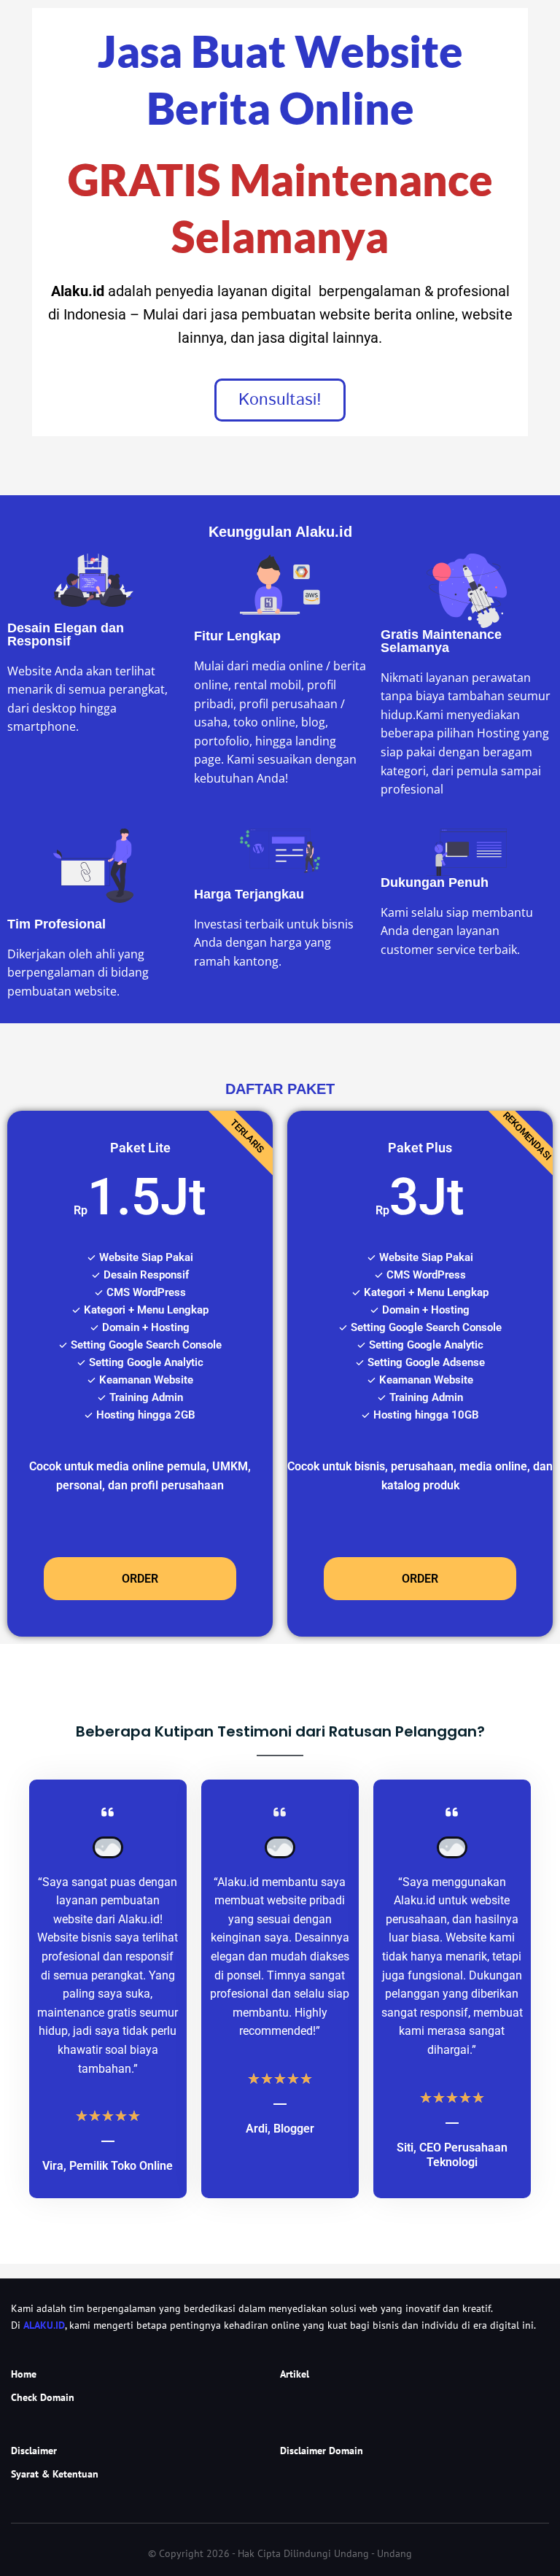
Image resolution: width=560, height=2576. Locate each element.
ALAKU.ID (44, 2325)
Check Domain (43, 2397)
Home (24, 2374)
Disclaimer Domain (322, 2451)
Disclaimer (34, 2451)
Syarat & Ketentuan (55, 2474)
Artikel (295, 2374)
